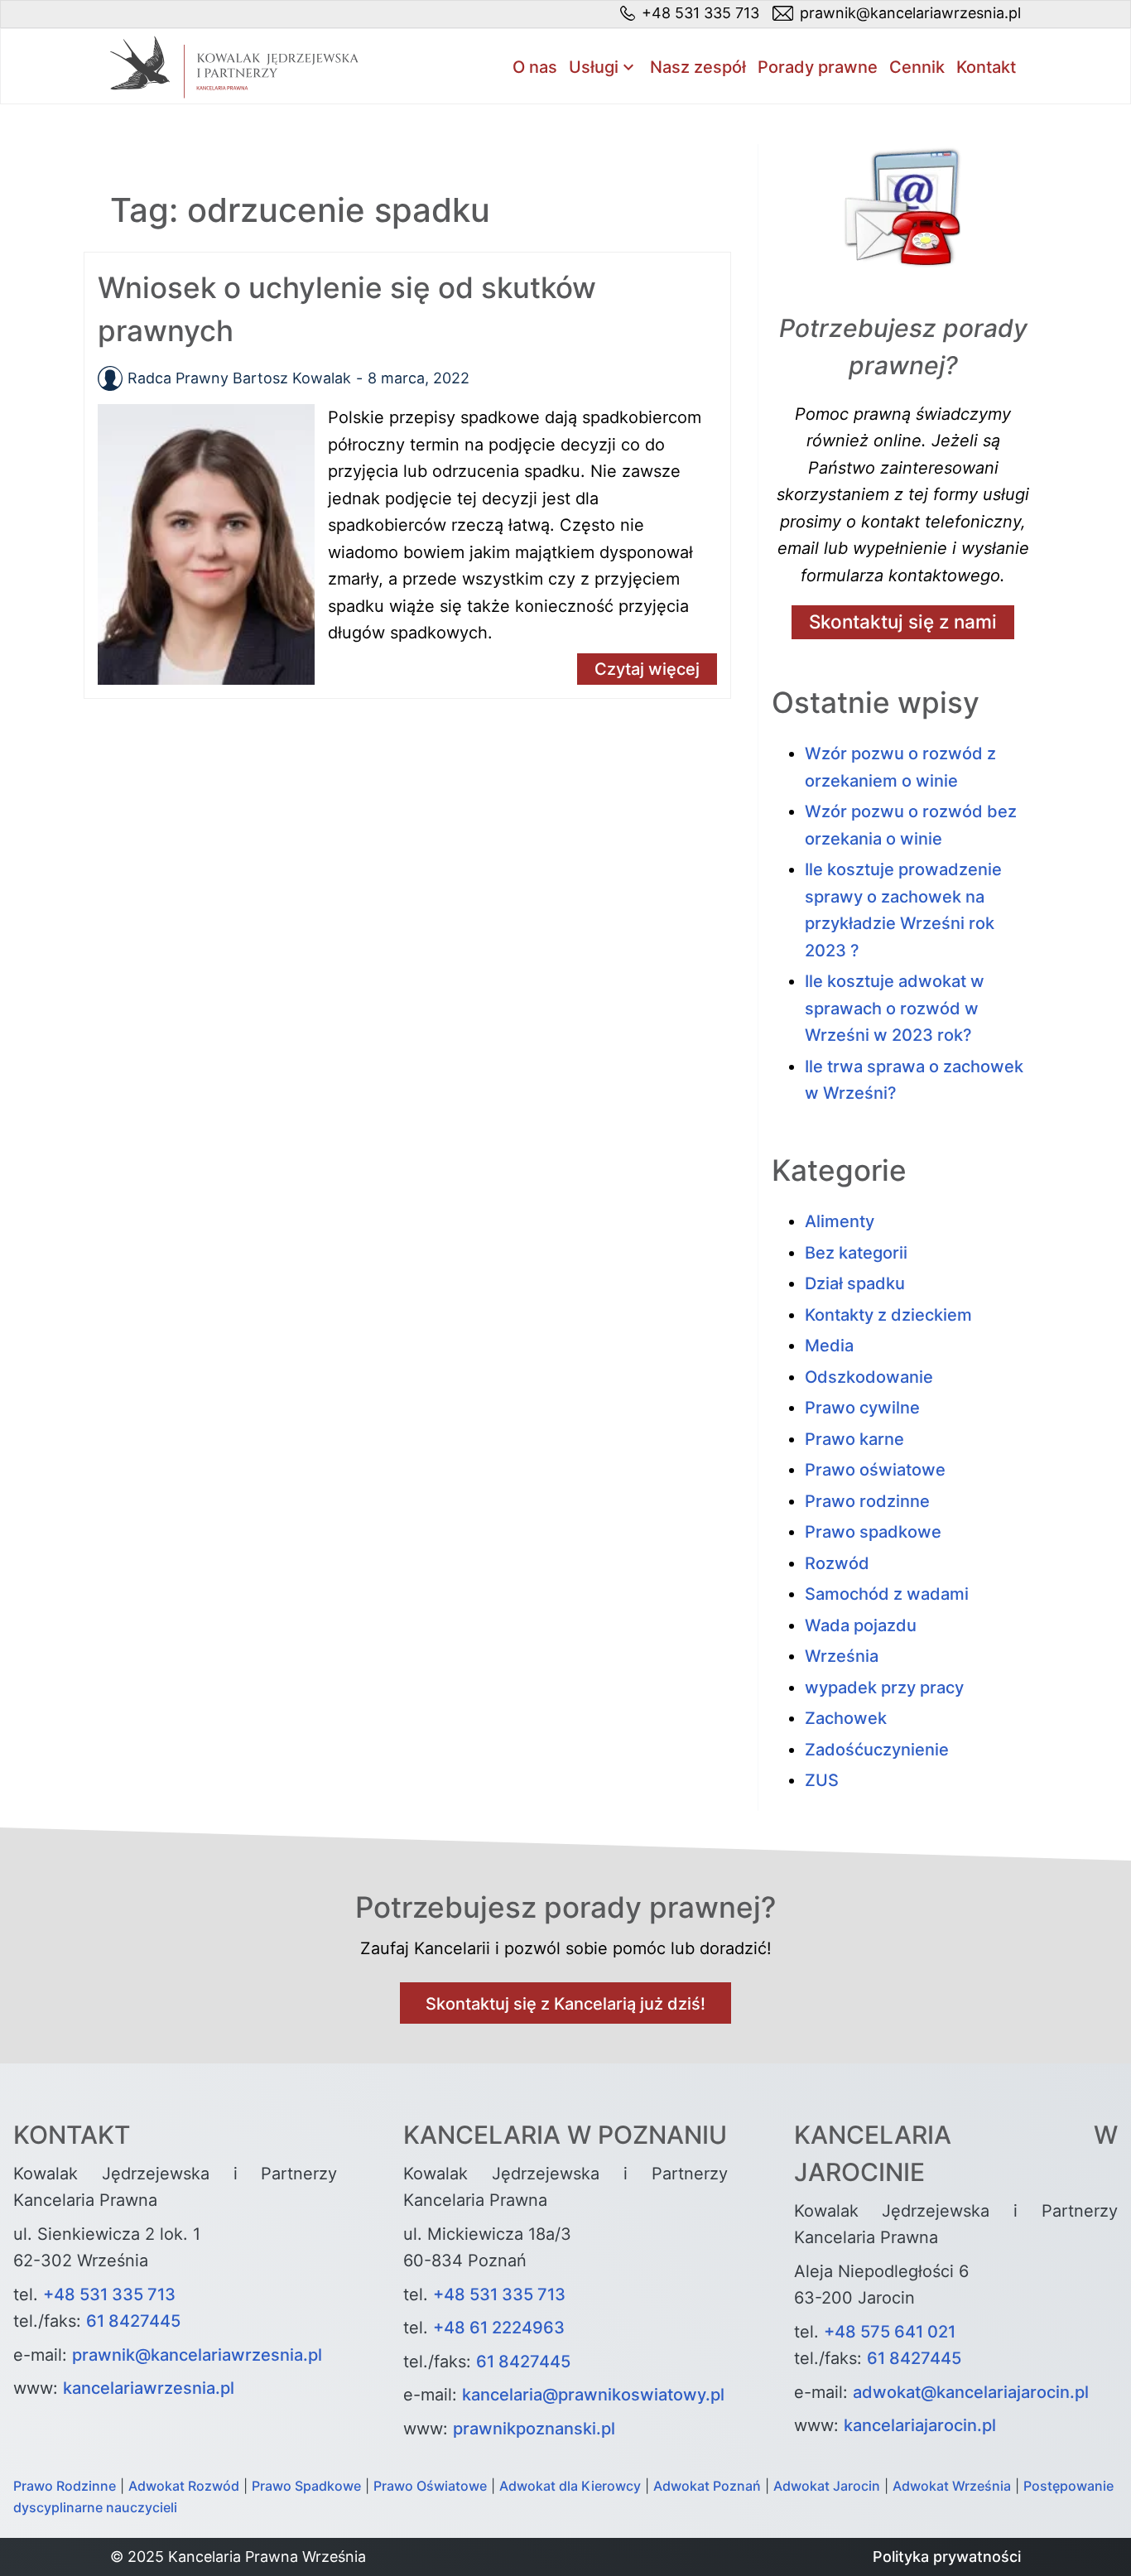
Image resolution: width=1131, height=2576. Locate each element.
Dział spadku (855, 1283)
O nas (535, 67)
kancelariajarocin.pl (920, 2425)
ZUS (822, 1780)
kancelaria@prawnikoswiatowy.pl (593, 2395)
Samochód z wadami (887, 1594)
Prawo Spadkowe (306, 2486)
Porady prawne (818, 67)
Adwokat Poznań (707, 2486)
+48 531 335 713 (109, 2294)
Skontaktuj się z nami (903, 621)
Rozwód (837, 1563)
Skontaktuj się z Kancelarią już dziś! (565, 2004)
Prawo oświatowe (875, 1470)
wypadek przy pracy (884, 1688)
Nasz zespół (698, 67)
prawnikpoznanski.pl (534, 2429)
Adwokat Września (952, 2486)
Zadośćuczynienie (877, 1750)
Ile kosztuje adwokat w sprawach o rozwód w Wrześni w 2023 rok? (895, 1008)
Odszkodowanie (869, 1377)
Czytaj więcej (647, 669)
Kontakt (986, 67)
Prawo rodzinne (867, 1501)
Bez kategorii (856, 1253)
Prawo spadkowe (873, 1532)
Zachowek (846, 1718)
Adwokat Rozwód (184, 2486)
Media (829, 1346)
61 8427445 (133, 2321)
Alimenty (840, 1221)
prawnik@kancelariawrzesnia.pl (197, 2355)
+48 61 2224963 (499, 2328)
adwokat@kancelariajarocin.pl (971, 2392)
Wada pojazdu (861, 1625)
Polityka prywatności (947, 2557)
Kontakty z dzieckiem (888, 1315)
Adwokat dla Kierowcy (570, 2486)
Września (842, 1656)
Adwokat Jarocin (827, 2486)
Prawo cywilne (862, 1408)
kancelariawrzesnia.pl (149, 2388)
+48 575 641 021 (890, 2332)
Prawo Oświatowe (430, 2486)
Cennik (917, 67)
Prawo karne (854, 1439)
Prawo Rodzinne (65, 2486)
